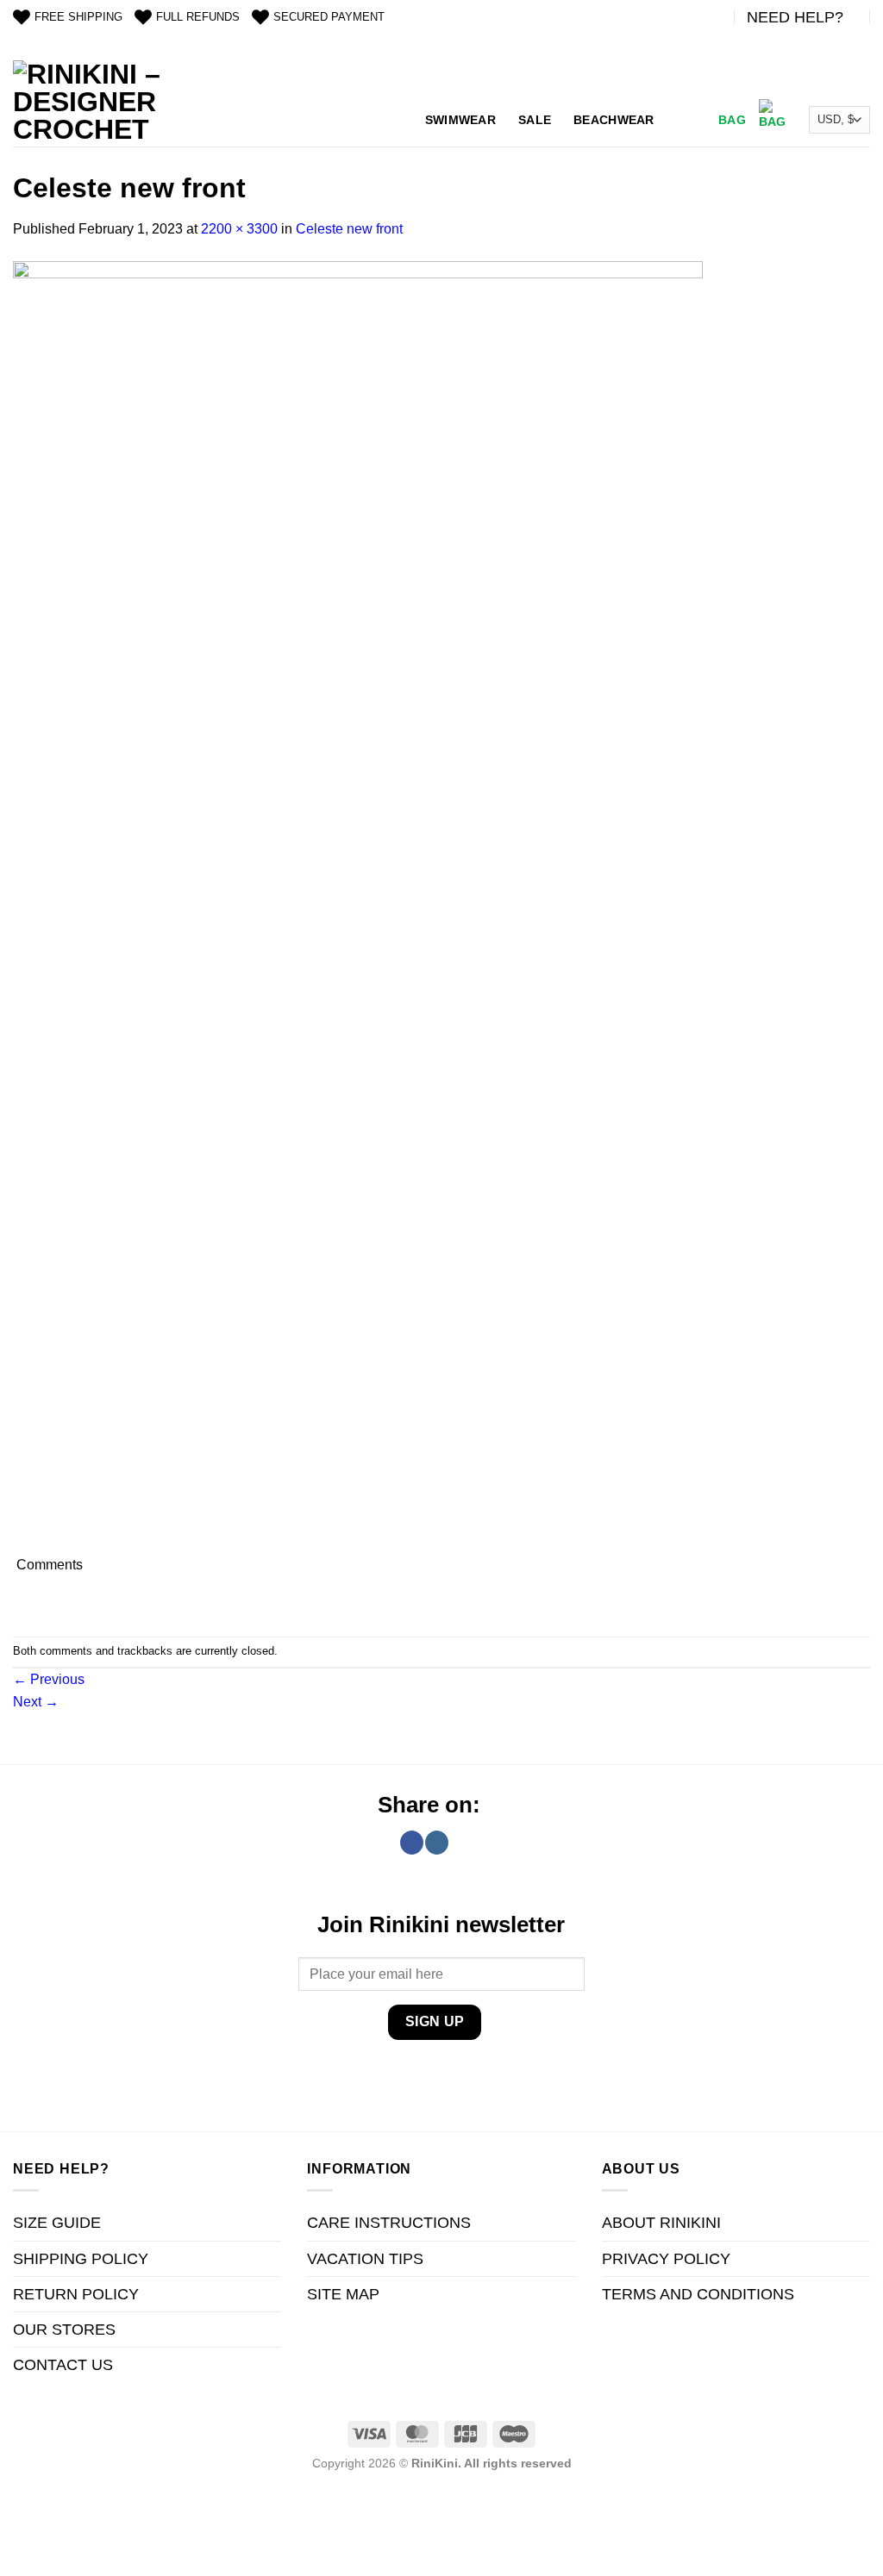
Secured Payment (329, 17)
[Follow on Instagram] (437, 1843)
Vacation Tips (365, 2259)
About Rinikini (661, 2223)
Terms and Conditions (698, 2294)
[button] (750, 120)
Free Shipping (78, 17)
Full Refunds (198, 17)
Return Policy (76, 2294)
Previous (49, 1679)
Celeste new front (349, 229)
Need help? (795, 17)
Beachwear (614, 120)
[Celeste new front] (358, 906)
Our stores (64, 2330)
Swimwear (460, 120)
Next (36, 1702)
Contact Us (63, 2365)
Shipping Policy (81, 2259)
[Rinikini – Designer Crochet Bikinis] (90, 103)
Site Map (343, 2294)
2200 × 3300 (239, 229)
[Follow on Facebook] (412, 1843)
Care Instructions (389, 2223)
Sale (535, 120)
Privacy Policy (666, 2259)
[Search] (684, 120)
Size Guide (57, 2223)
